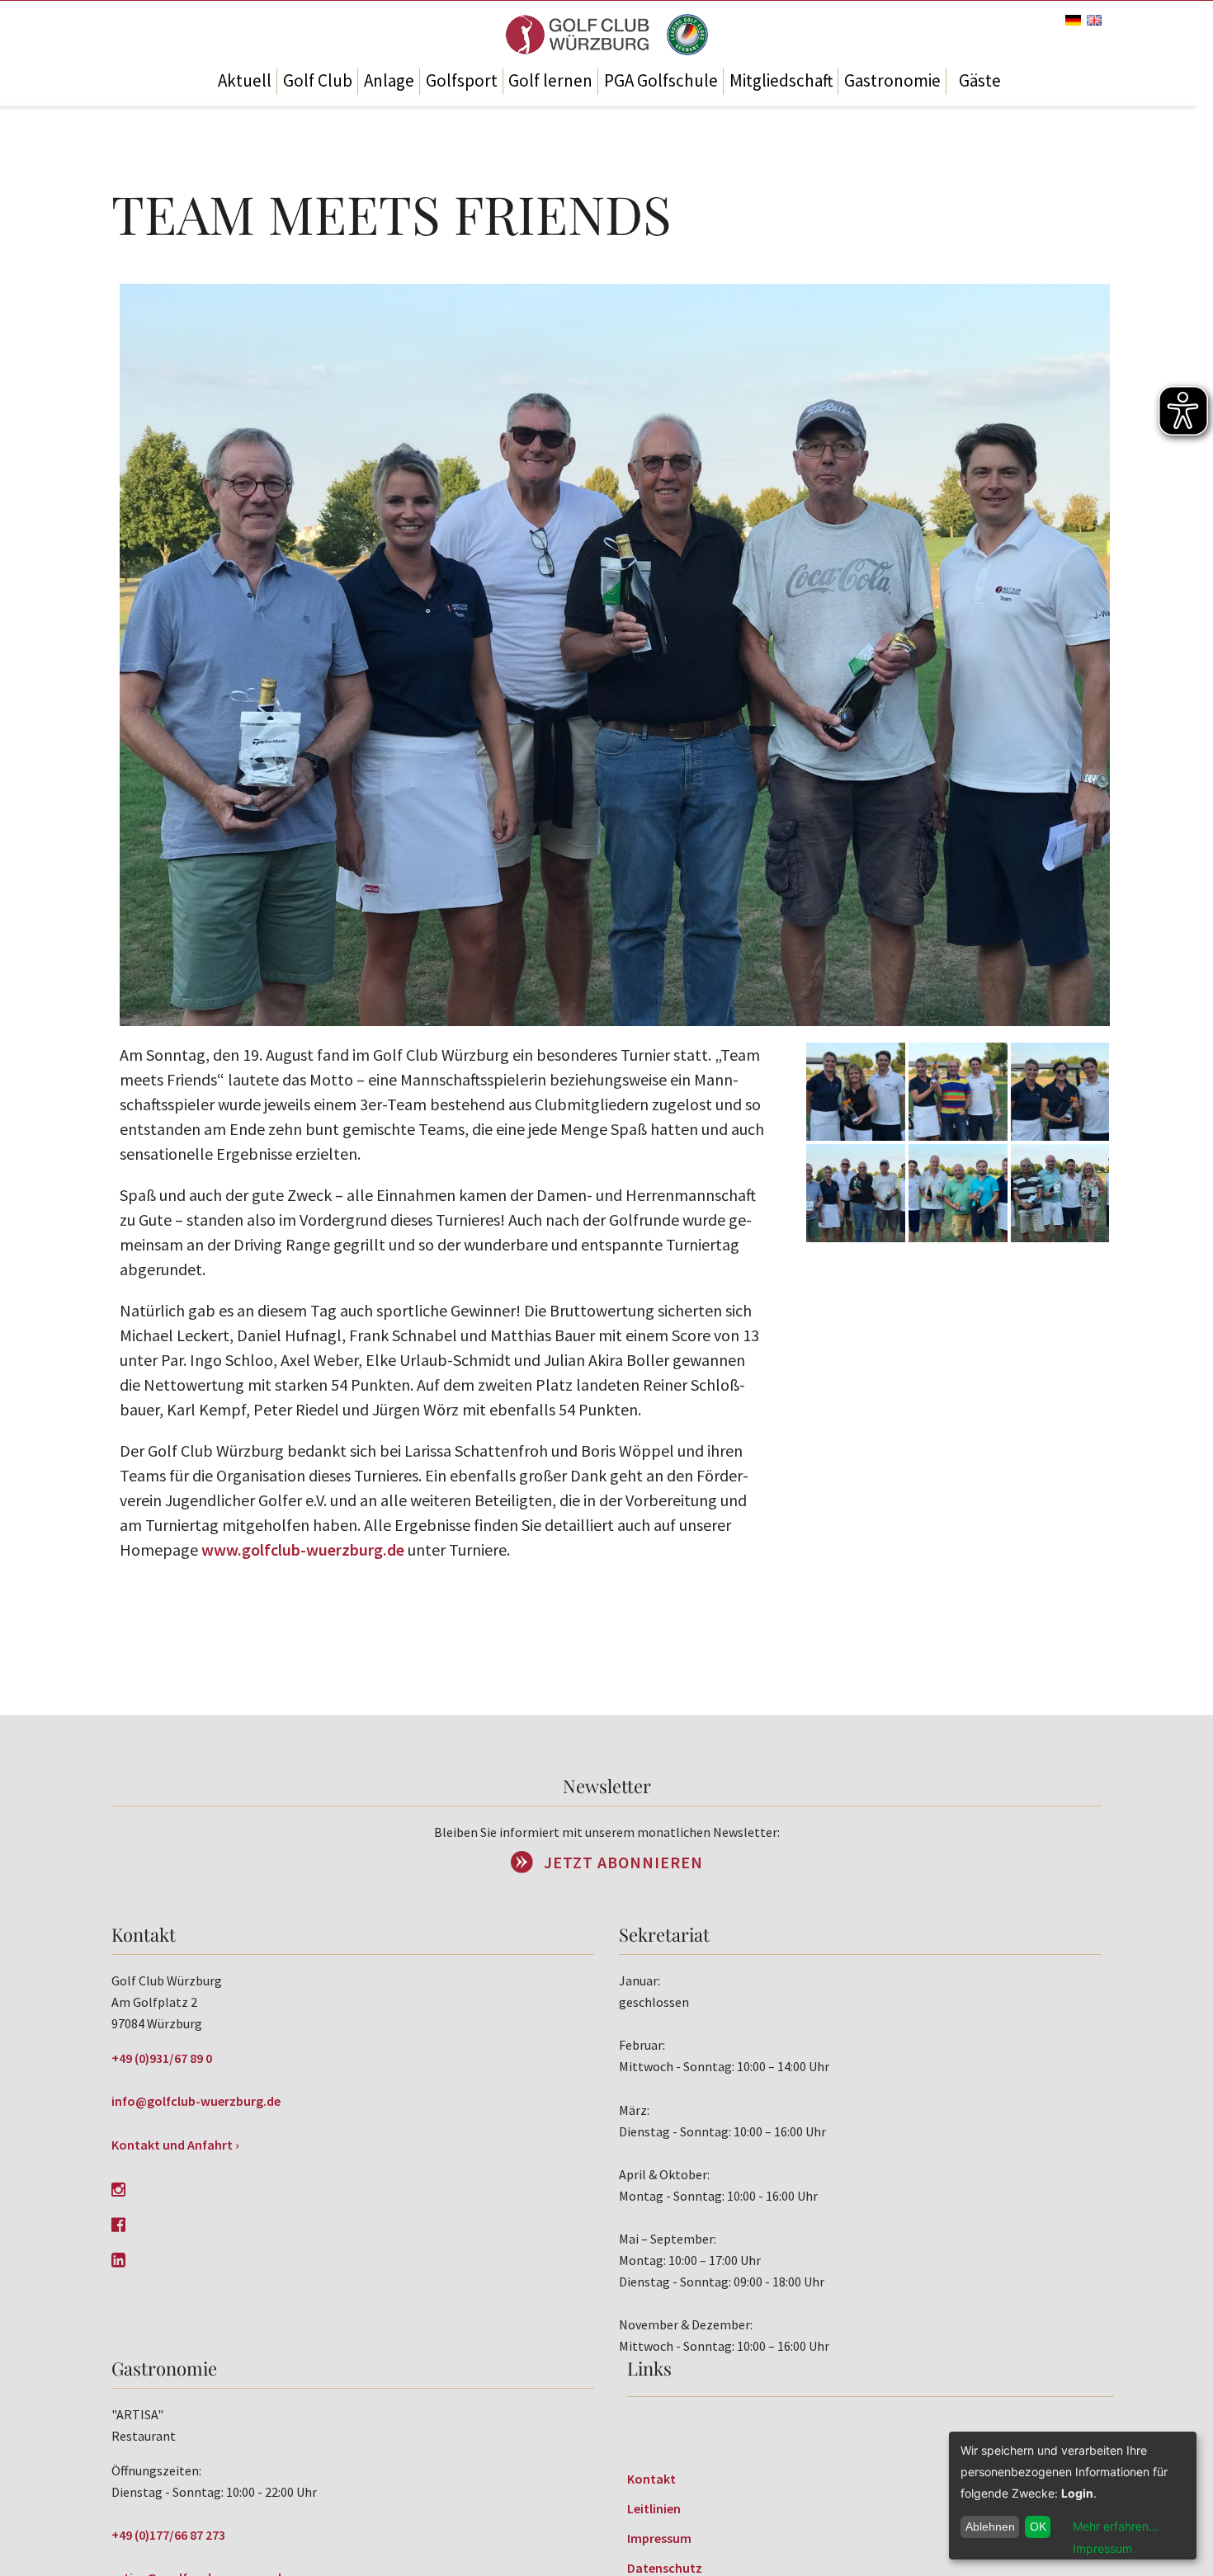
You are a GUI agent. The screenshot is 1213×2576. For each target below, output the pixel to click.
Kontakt (651, 2479)
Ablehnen (990, 2527)
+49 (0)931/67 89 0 (162, 2058)
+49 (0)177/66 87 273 (168, 2535)
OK (1038, 2527)
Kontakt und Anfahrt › (175, 2145)
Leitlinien (654, 2508)
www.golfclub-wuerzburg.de (303, 1549)
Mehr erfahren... (1116, 2526)
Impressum (659, 2538)
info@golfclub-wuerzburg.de (196, 2101)
